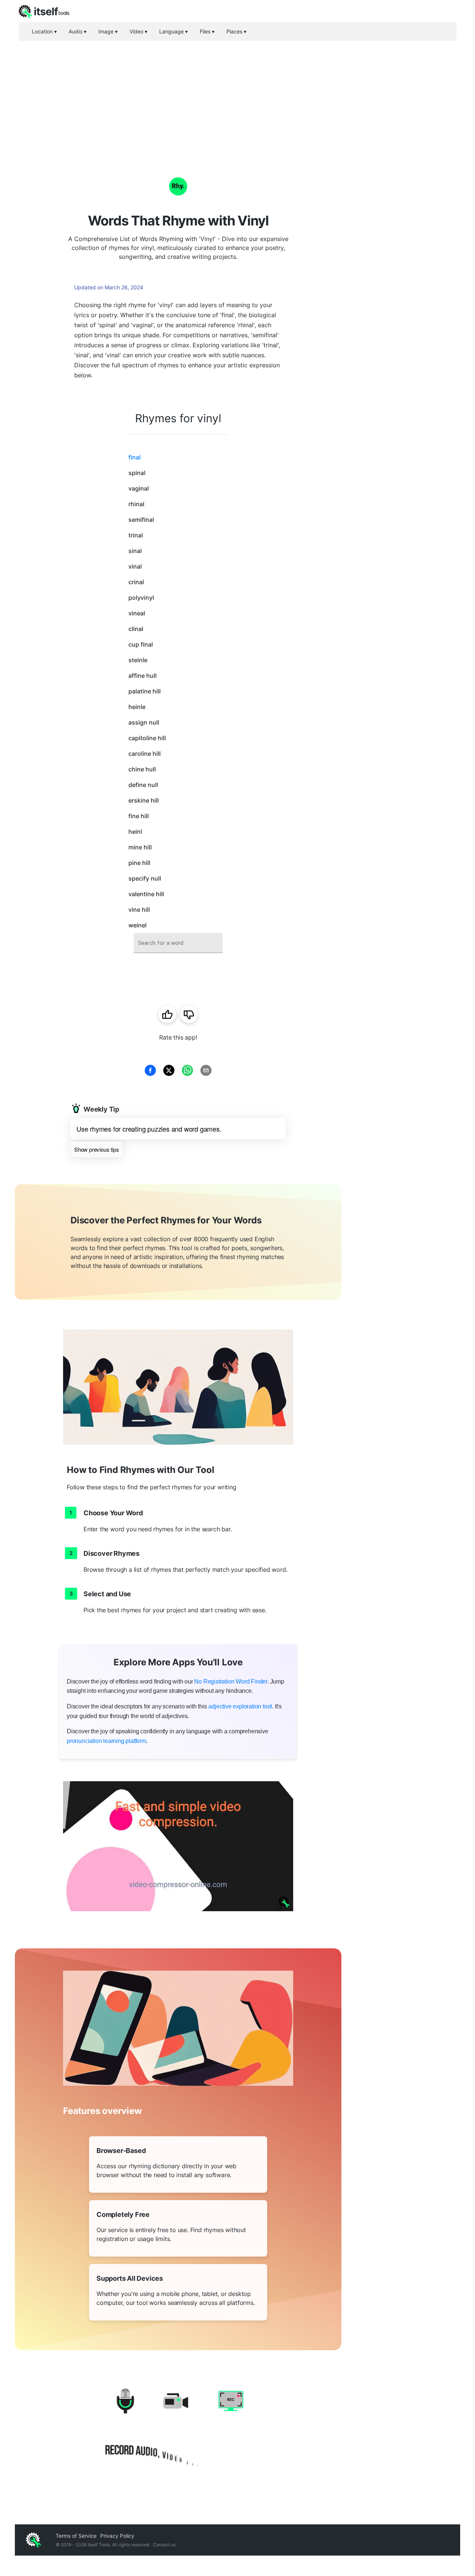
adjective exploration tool (240, 1706)
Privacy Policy (117, 2536)
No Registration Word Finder (231, 1681)
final (135, 457)
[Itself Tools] (178, 2430)
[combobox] (178, 943)
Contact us (164, 2545)
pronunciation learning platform (107, 1741)
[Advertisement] (237, 97)
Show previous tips (96, 1149)
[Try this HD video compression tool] (178, 1846)
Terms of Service (76, 2536)
